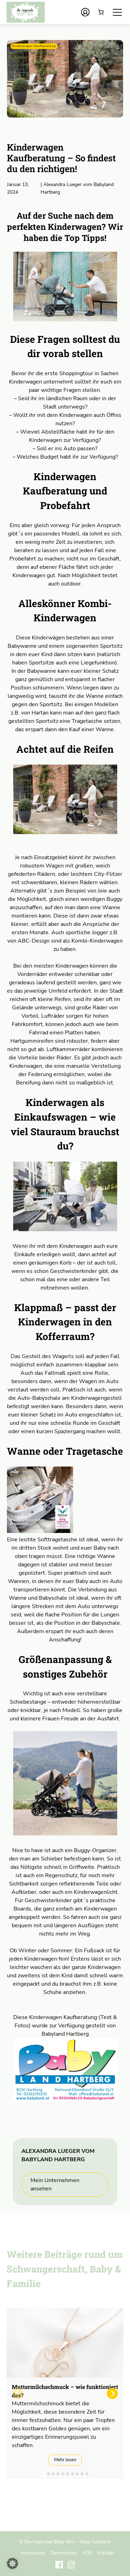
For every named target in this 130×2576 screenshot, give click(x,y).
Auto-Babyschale (39, 1398)
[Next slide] (112, 2393)
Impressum (33, 2553)
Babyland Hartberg (65, 2034)
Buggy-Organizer (95, 1850)
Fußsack (94, 1951)
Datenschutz (64, 2553)
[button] (12, 2563)
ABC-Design (34, 941)
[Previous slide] (18, 2393)
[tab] (43, 2474)
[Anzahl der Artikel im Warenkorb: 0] (101, 12)
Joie (102, 891)
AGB (87, 2553)
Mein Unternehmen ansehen (55, 2185)
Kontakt (106, 2553)
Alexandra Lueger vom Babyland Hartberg (77, 188)
